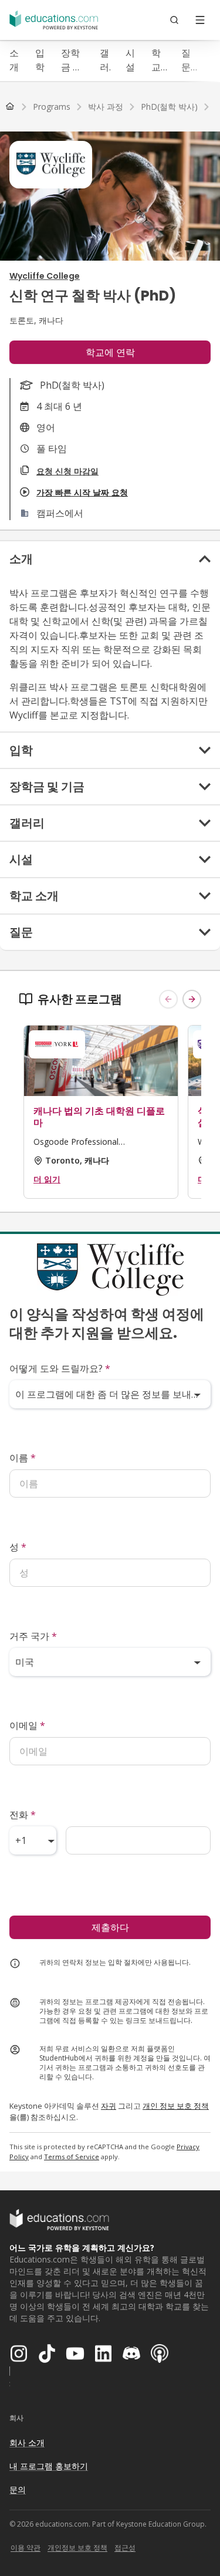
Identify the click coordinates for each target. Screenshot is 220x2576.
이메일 (27, 1725)
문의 (18, 2489)
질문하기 (186, 60)
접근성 (125, 2548)
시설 (130, 60)
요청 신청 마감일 (67, 471)
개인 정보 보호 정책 (176, 2106)
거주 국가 (33, 1636)
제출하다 (110, 1927)
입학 (40, 60)
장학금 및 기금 (72, 60)
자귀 (109, 2106)
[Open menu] (200, 20)
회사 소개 (27, 2442)
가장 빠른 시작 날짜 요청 (82, 492)
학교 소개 (156, 60)
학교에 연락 (110, 352)
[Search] (174, 20)
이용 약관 (26, 2548)
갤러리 (104, 60)
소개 (14, 60)
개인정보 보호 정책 (77, 2548)
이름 (23, 1458)
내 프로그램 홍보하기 (49, 2466)
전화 (23, 1815)
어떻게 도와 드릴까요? (60, 1368)
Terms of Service (72, 2157)
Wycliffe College (45, 276)
